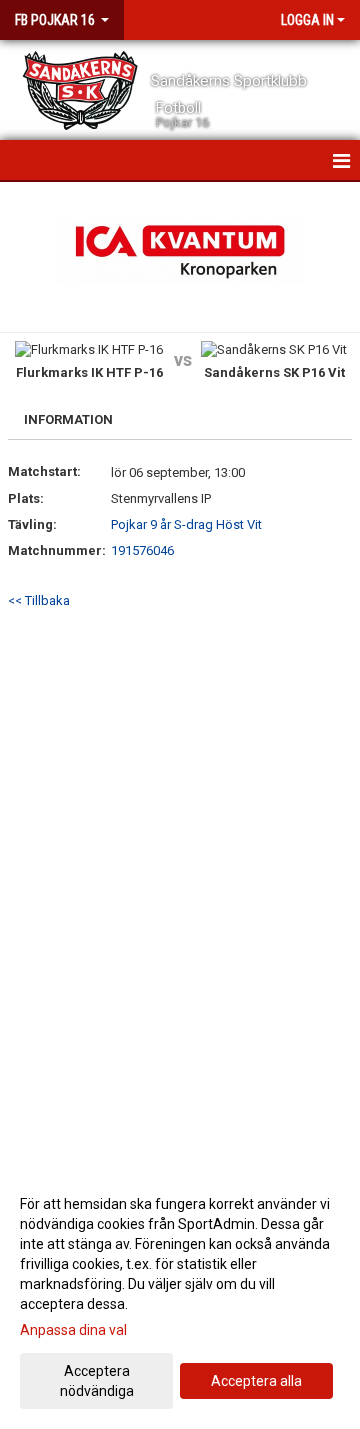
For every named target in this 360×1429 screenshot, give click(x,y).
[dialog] (180, 1296)
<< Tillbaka (39, 600)
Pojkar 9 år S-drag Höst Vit (186, 524)
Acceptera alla (256, 1381)
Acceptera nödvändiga (97, 1381)
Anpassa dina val (73, 1330)
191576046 (142, 550)
